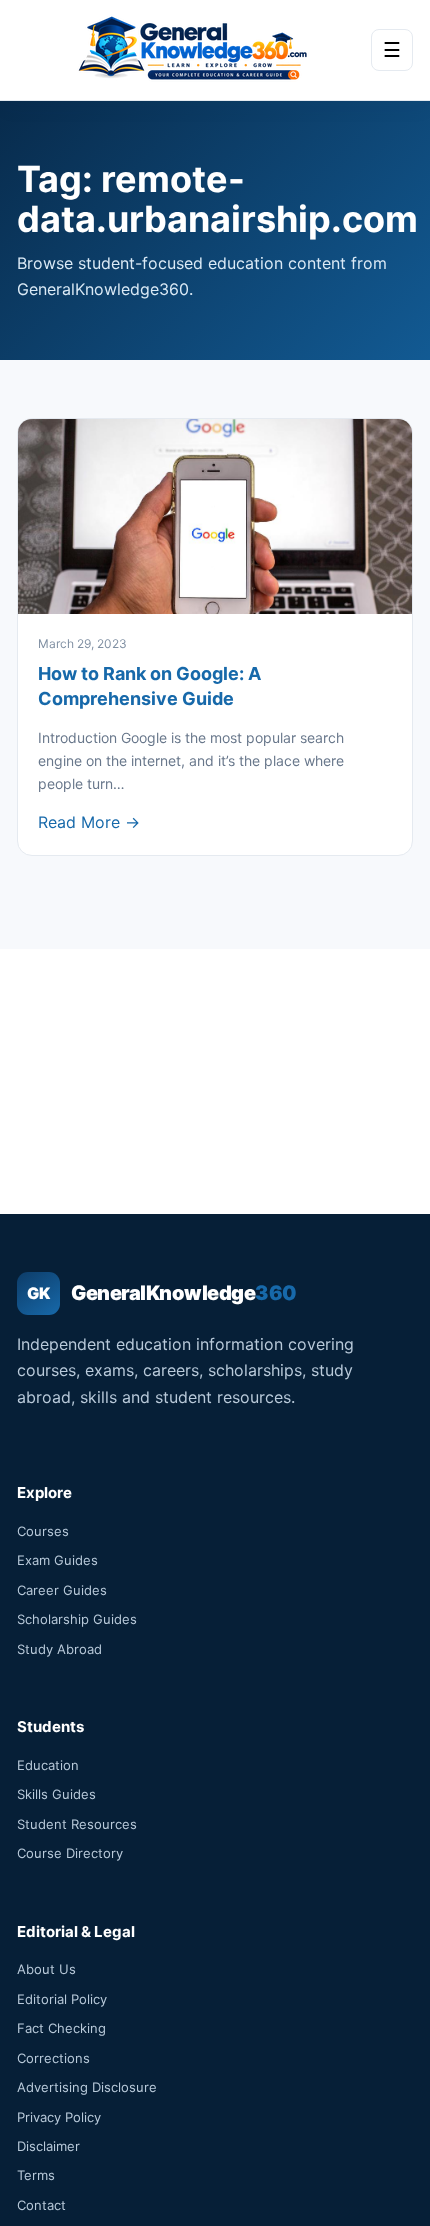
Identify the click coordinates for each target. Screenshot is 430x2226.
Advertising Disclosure (87, 2087)
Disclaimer (48, 2146)
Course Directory (70, 1853)
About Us (46, 1969)
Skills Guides (56, 1794)
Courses (43, 1531)
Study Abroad (59, 1649)
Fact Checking (61, 2028)
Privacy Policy (59, 2117)
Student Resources (77, 1824)
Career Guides (62, 1590)
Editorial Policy (62, 1999)
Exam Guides (57, 1560)
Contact (41, 2205)
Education (48, 1765)
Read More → (89, 822)
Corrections (53, 2058)
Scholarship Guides (77, 1619)
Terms (36, 2175)
